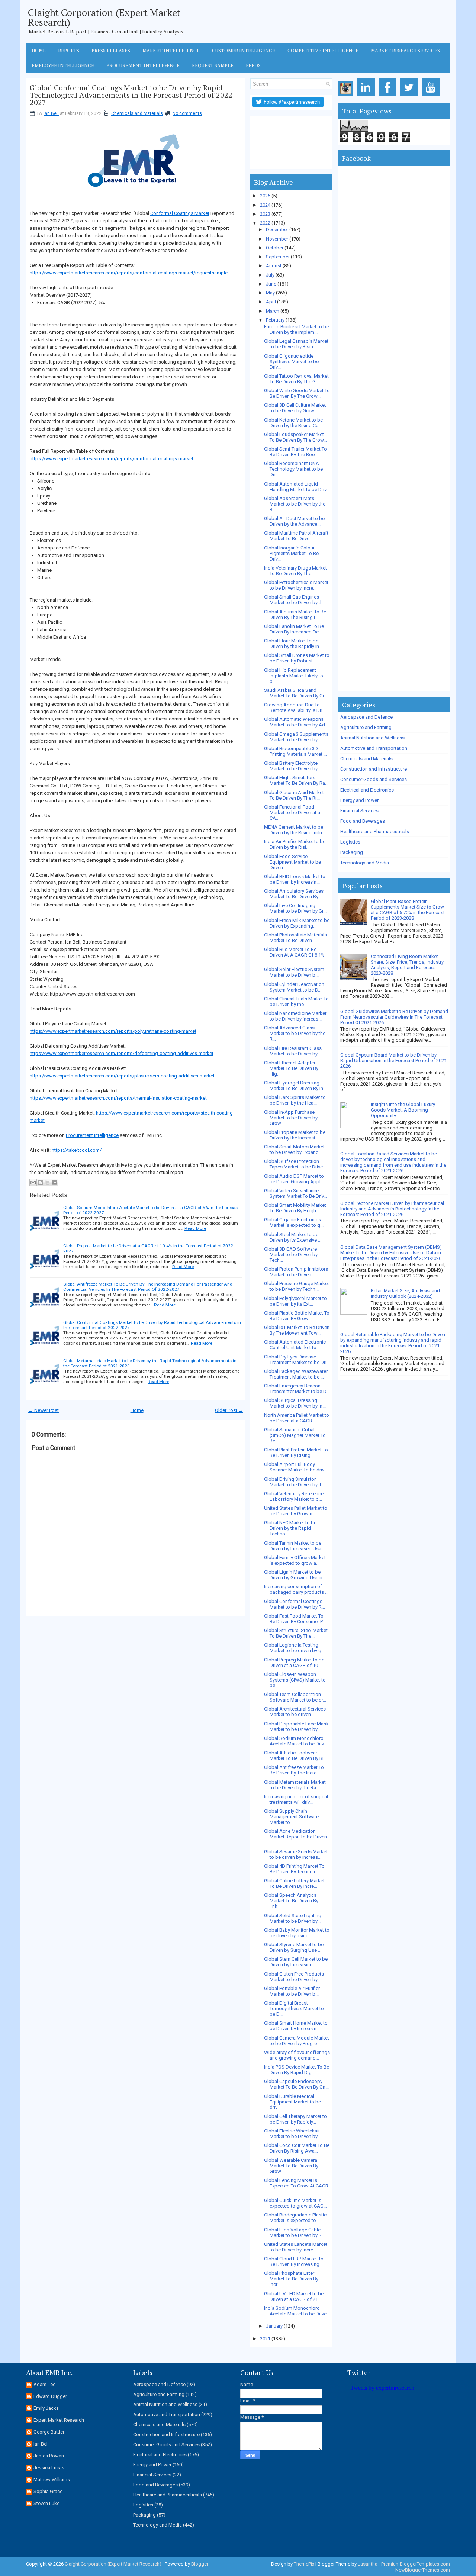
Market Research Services (405, 51)
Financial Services (359, 811)
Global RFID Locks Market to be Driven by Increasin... (295, 879)
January (274, 2326)
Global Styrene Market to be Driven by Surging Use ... (294, 1947)
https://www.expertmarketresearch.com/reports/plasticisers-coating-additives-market (122, 1076)
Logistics (350, 842)
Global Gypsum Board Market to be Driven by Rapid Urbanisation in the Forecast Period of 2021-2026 (394, 1060)
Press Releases (111, 51)
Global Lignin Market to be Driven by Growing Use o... (295, 1575)
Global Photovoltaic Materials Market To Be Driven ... (295, 938)
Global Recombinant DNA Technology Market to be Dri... (293, 469)
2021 (265, 2339)
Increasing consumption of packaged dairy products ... (296, 1589)
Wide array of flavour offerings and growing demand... (297, 2055)
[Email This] (33, 1183)
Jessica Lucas (49, 2468)
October (275, 248)
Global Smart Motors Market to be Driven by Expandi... (294, 1150)
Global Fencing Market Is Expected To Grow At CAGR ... (296, 2186)
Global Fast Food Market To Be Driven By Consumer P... (295, 1619)
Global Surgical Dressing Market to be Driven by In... (295, 1403)
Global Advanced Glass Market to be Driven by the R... (295, 1033)
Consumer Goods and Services (374, 779)
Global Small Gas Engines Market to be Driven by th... (295, 600)
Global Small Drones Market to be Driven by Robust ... (297, 658)
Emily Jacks (46, 2408)
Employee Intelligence (63, 65)
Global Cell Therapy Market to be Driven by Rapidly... (295, 2119)
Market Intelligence (171, 51)
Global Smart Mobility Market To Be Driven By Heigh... (295, 1208)
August (274, 266)
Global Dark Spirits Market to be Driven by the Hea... (295, 1100)
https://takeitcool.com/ (77, 1150)
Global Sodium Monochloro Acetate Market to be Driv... (295, 1741)
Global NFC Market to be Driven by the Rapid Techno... (290, 1528)
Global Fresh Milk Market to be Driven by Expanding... (297, 923)
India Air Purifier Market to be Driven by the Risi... (295, 844)
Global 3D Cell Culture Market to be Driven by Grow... (295, 408)
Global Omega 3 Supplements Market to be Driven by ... (296, 737)
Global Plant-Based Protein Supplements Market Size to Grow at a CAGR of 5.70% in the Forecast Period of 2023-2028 (408, 910)
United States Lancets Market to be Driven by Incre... (296, 2247)
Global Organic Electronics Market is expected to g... (294, 1222)
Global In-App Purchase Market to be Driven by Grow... (291, 1118)
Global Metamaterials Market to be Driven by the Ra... (295, 1785)
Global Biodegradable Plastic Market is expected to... (295, 2218)
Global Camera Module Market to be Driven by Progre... (297, 2041)
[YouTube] (432, 96)
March (273, 311)
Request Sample (213, 65)
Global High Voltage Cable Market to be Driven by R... (295, 2232)
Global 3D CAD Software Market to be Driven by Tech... (291, 1255)
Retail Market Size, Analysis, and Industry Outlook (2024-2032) (405, 1293)
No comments (187, 113)
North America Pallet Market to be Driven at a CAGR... (297, 1418)
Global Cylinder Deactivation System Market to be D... (294, 987)
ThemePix (304, 2564)
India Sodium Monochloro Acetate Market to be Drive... (297, 2311)
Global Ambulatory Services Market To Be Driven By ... (294, 894)
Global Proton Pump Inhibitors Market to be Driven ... (296, 1272)
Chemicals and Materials (137, 113)
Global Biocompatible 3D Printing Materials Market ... (295, 751)
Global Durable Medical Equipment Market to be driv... (292, 2102)
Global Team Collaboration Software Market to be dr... (295, 1697)
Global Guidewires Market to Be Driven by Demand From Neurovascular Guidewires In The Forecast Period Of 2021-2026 (394, 1017)
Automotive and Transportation (374, 748)
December (277, 230)
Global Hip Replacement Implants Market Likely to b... (294, 676)
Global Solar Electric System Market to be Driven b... (294, 972)
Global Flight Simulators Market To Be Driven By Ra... (296, 780)
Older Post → (229, 1410)
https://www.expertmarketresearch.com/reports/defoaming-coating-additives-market (122, 1053)
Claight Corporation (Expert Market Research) (104, 17)
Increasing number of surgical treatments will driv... (296, 1799)
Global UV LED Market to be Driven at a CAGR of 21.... (294, 2296)
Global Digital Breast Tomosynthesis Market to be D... (294, 2008)
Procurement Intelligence (143, 65)
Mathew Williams (52, 2480)
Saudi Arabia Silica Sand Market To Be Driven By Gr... (296, 693)
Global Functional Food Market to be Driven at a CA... (292, 813)
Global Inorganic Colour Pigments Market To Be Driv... (291, 553)
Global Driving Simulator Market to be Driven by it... (294, 1482)
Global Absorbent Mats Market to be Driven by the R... (295, 504)
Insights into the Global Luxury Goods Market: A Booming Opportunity (403, 1110)
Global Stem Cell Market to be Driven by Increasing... (296, 1962)
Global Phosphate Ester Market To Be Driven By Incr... (291, 2279)
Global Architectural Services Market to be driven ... (295, 1712)
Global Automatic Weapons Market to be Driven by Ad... (296, 722)
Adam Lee (44, 2384)
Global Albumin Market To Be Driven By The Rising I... (295, 615)
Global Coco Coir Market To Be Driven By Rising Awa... (297, 2148)
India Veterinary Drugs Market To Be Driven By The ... (295, 571)
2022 (265, 223)
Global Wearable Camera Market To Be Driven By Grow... (291, 2166)
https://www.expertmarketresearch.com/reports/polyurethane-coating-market (113, 1031)
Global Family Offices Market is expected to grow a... (295, 1560)
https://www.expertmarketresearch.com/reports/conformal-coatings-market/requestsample (129, 273)
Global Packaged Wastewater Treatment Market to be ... (296, 1374)
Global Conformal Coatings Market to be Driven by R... (295, 1604)
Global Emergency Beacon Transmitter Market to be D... (297, 1389)
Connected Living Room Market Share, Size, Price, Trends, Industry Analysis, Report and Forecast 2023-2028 (407, 965)
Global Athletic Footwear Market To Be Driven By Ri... (295, 1756)
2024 (265, 205)
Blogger (200, 2564)
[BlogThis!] (40, 1183)
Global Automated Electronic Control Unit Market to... (295, 1345)
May (270, 293)
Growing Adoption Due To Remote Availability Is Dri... (295, 707)
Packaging (352, 852)
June (271, 284)
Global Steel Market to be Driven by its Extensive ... (293, 1237)
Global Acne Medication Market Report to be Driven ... (295, 1837)
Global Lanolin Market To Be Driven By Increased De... (294, 629)
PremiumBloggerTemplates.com (416, 2564)
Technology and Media (365, 863)
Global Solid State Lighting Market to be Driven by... (293, 1918)
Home (39, 51)
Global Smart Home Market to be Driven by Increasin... (296, 2026)
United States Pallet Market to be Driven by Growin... (296, 1511)
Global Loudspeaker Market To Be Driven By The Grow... (295, 437)
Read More (195, 1228)
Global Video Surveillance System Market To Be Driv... (295, 1193)
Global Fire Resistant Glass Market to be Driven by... (293, 1051)
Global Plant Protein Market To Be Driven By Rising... (296, 1453)
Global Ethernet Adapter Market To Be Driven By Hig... (291, 1068)
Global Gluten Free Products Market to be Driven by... (294, 1977)
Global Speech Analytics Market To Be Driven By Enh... (291, 1901)
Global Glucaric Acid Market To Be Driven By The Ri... (294, 795)
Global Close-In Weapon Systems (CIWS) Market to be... (295, 1680)
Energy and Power (359, 800)
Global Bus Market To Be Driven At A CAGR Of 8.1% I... (294, 955)
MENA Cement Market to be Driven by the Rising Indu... (295, 830)
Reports (69, 51)
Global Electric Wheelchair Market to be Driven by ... (293, 2134)
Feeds (253, 65)
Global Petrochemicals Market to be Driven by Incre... (296, 585)
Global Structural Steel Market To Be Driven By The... (296, 1633)
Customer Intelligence (244, 51)
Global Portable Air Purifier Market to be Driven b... (292, 1991)
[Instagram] (347, 96)
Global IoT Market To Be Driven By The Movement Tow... (297, 1330)
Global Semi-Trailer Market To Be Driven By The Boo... (295, 452)
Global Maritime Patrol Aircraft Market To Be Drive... (296, 536)
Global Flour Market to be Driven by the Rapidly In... (293, 644)
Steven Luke (46, 2503)
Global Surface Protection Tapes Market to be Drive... (295, 1164)
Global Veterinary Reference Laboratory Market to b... (294, 1496)
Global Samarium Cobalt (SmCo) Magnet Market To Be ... (295, 1435)
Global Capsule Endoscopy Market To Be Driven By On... (296, 2084)
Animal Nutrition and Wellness (372, 738)
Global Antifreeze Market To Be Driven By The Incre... (294, 1770)
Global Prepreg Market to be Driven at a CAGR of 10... (294, 1663)
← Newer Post (44, 1410)
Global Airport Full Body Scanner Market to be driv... (296, 1467)
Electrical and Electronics (367, 790)
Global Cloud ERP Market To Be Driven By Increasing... (294, 2261)
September (278, 257)
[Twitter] (410, 96)
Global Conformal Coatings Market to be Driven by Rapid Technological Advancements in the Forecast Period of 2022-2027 (133, 95)
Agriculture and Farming (366, 727)
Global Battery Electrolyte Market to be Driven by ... (293, 766)
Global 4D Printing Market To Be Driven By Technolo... (294, 1869)
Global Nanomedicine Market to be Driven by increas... (295, 1016)
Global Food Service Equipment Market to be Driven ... (292, 862)
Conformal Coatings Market (180, 213)
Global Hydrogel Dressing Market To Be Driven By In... (295, 1086)
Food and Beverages (363, 821)
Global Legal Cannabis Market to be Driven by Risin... (296, 344)
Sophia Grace (48, 2491)
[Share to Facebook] (54, 1183)
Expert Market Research (59, 2420)
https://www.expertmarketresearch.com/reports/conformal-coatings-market (112, 459)
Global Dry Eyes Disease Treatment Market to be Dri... (297, 1360)
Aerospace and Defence (366, 717)
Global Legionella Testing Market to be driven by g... (294, 1648)
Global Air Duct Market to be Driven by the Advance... (294, 521)
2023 (265, 214)
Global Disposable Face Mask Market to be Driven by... (296, 1727)
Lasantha (368, 2564)
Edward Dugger (50, 2396)
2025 (265, 196)
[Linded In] (367, 96)
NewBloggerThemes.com (423, 2570)
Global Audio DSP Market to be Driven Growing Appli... (295, 1179)
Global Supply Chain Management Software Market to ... (291, 1817)
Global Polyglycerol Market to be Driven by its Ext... (295, 1301)
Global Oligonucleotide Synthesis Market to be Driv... (291, 362)
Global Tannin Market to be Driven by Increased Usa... (294, 1546)
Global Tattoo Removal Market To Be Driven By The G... (296, 379)
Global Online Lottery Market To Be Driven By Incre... (294, 1883)
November (277, 239)
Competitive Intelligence (323, 51)
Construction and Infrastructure (374, 769)
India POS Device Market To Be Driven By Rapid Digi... (297, 2070)
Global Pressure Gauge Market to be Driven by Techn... (297, 1286)
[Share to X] (47, 1183)
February (275, 320)
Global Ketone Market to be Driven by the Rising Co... (293, 423)
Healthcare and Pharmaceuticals (375, 831)
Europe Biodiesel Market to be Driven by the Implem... (296, 329)
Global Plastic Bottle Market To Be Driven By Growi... (297, 1316)
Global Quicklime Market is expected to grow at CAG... (295, 2203)
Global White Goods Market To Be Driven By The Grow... (297, 393)
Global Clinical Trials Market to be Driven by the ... (296, 1002)
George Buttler (49, 2432)
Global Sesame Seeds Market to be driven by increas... (296, 1854)
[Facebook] (389, 96)
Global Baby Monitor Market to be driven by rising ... (297, 1933)
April (271, 302)
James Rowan (49, 2456)
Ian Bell (51, 113)
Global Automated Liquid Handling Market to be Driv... (297, 487)
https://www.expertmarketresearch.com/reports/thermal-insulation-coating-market (118, 1098)
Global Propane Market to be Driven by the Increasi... (295, 1135)
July (270, 275)
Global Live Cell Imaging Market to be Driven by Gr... (295, 908)
